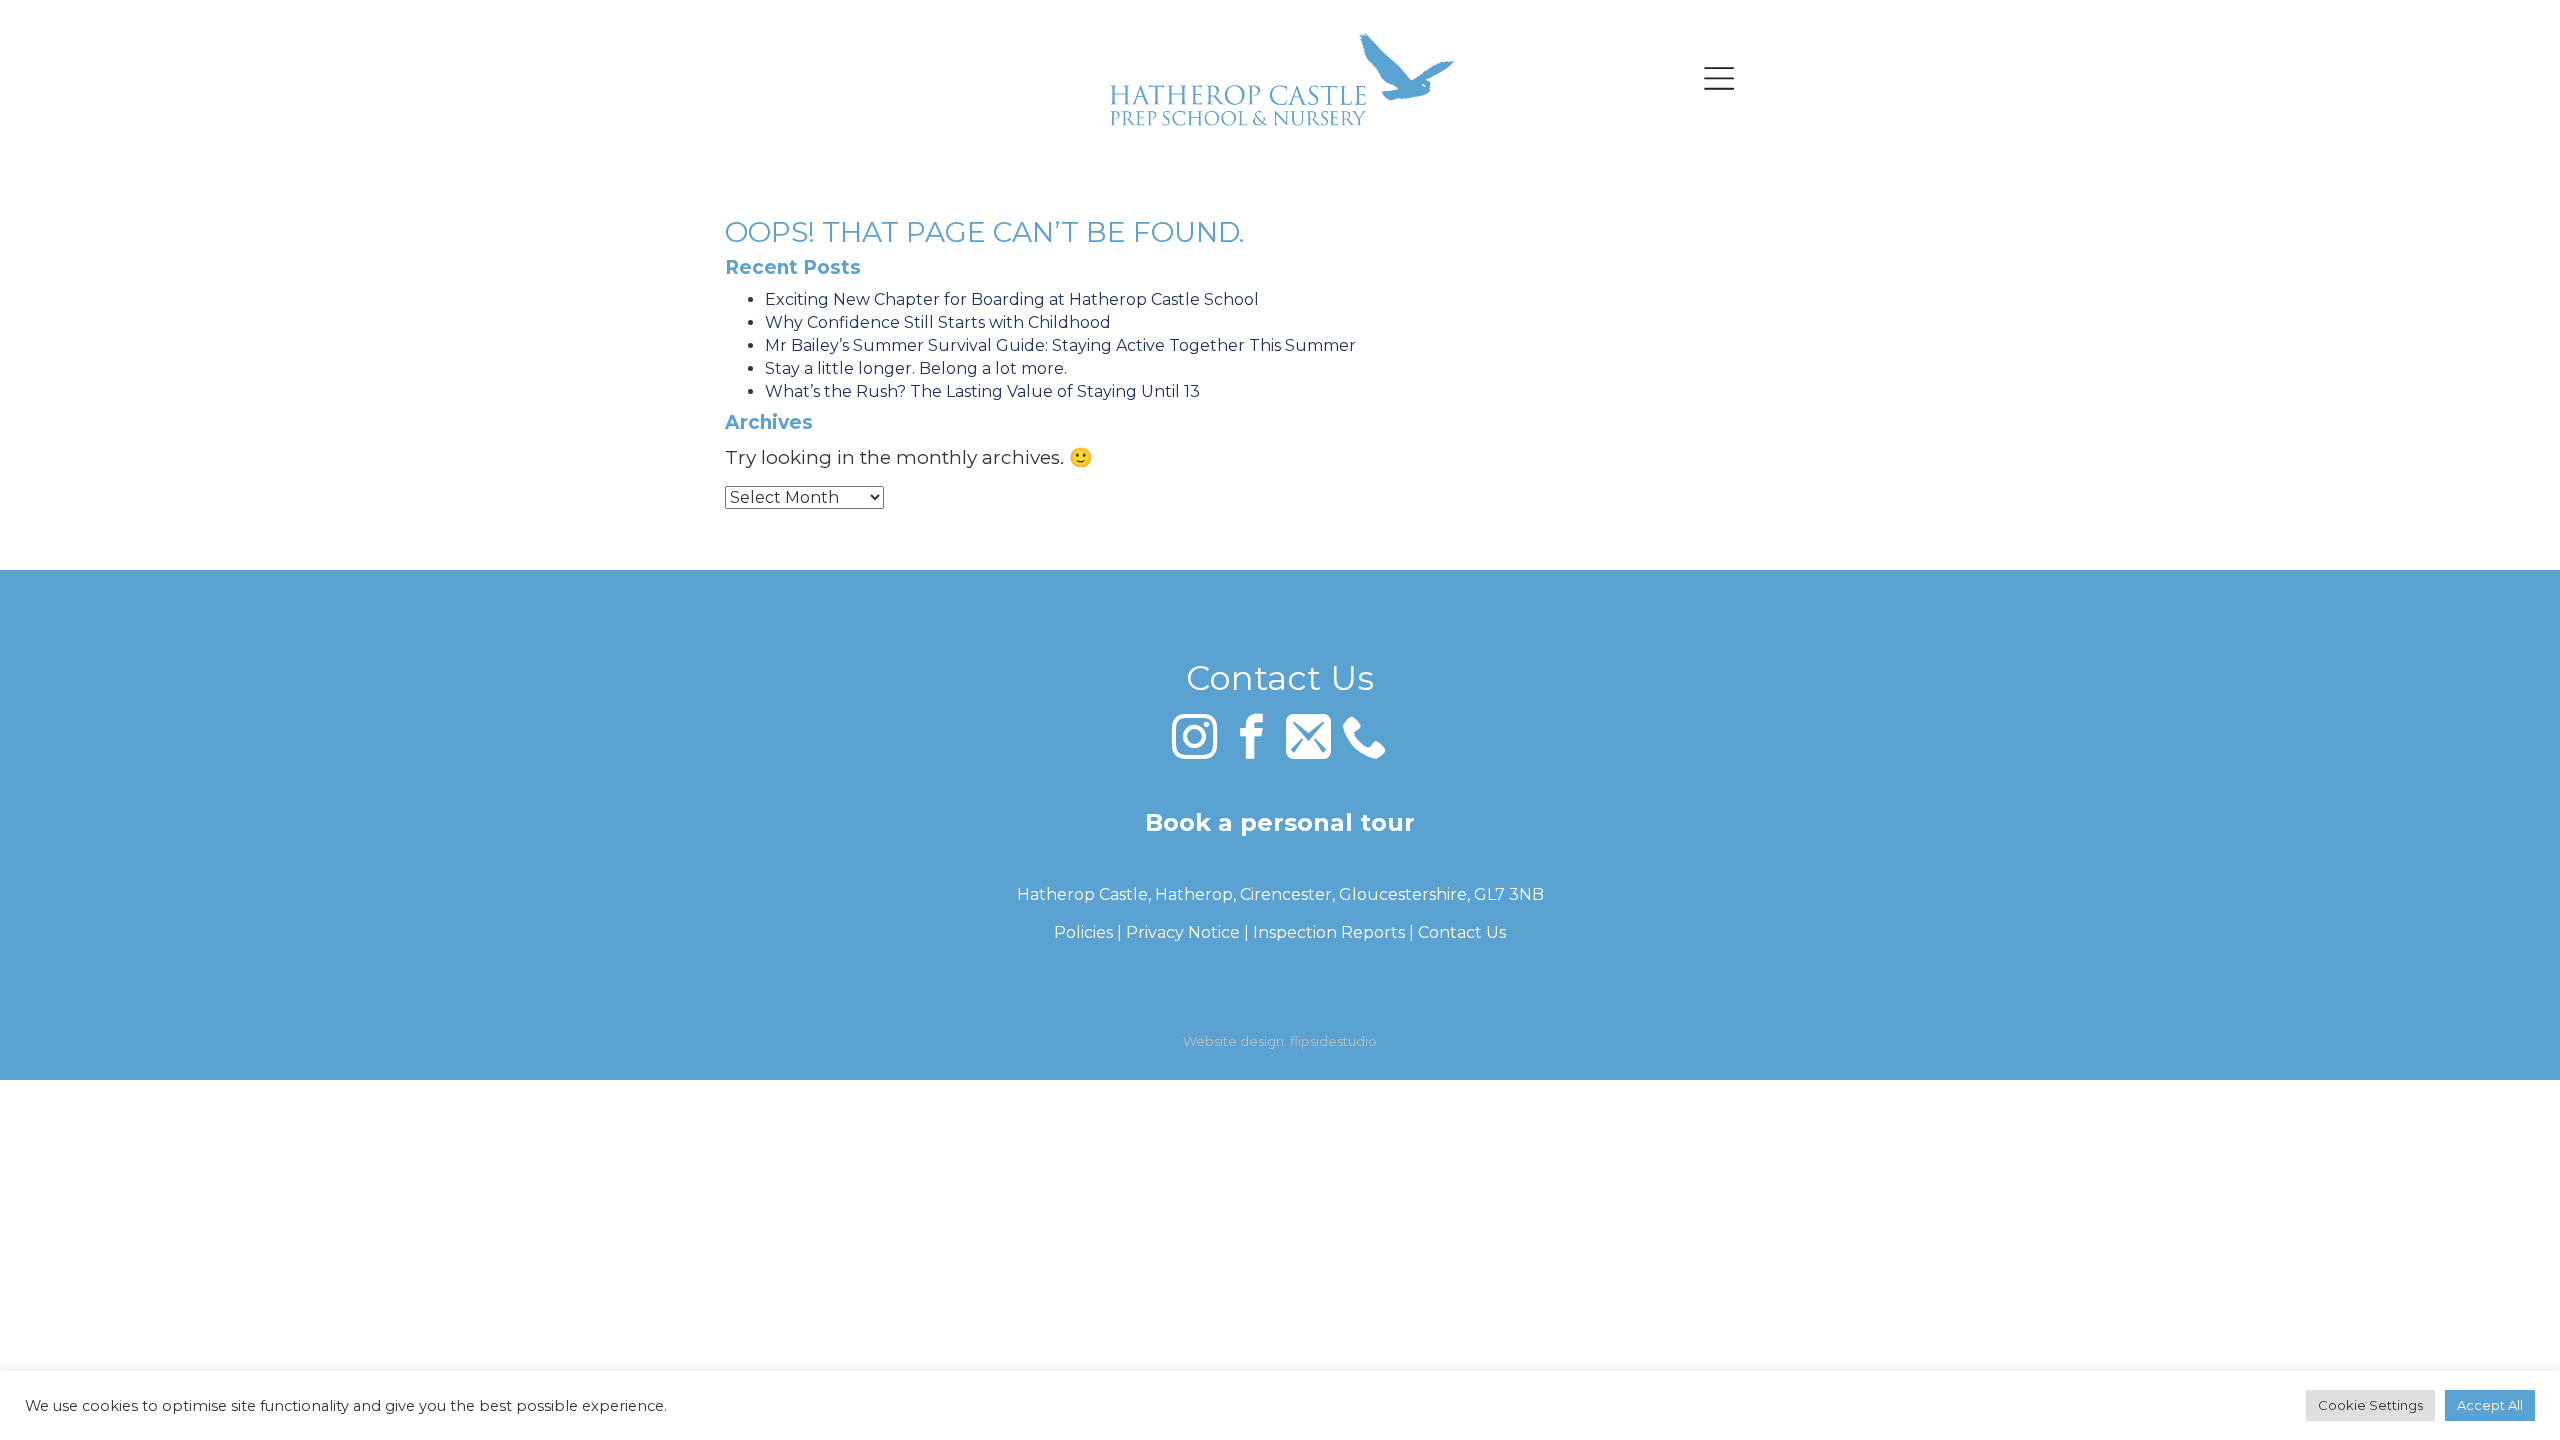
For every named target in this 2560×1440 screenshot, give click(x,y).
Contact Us (1462, 932)
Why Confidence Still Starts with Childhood (938, 322)
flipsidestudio (1333, 1041)
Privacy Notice (1183, 932)
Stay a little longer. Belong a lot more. (916, 368)
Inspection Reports (1329, 932)
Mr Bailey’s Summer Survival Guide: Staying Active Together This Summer (1060, 345)
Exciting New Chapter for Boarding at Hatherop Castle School (1012, 299)
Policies (1083, 932)
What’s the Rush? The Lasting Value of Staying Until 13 (982, 391)
